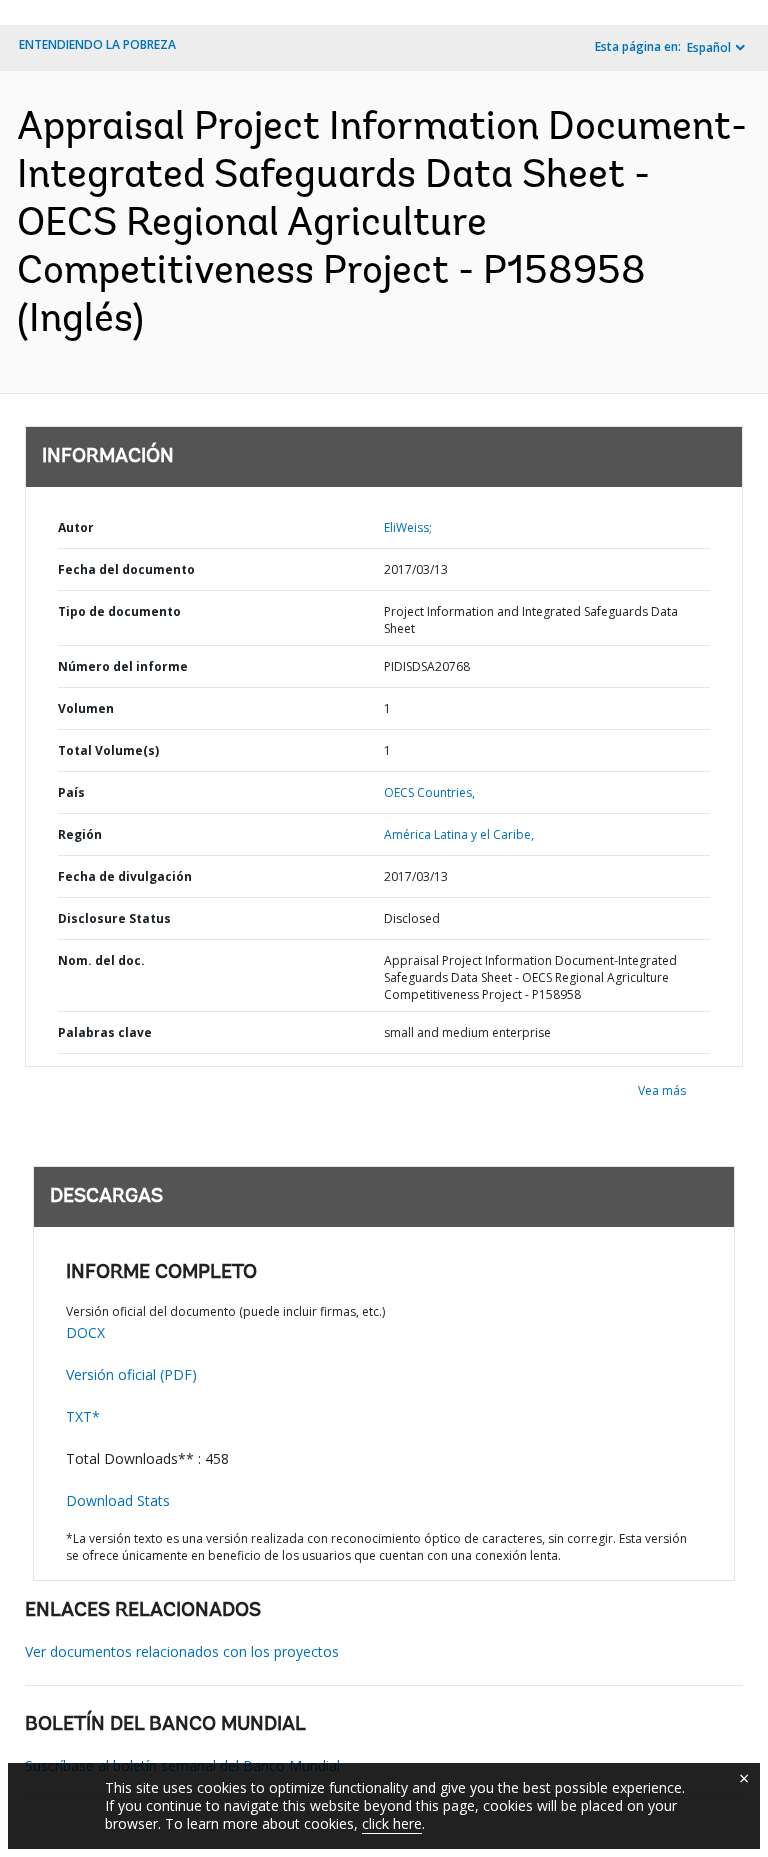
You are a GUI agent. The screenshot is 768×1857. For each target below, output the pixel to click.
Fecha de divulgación (125, 876)
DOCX (85, 1332)
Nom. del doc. (101, 960)
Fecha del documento (126, 569)
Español (709, 47)
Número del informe (123, 666)
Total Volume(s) (108, 750)
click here (392, 1823)
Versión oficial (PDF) (131, 1374)
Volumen (86, 708)
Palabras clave (105, 1032)
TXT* (83, 1416)
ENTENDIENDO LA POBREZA (97, 44)
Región (80, 834)
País (71, 792)
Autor (76, 527)
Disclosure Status (114, 918)
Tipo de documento (119, 611)
